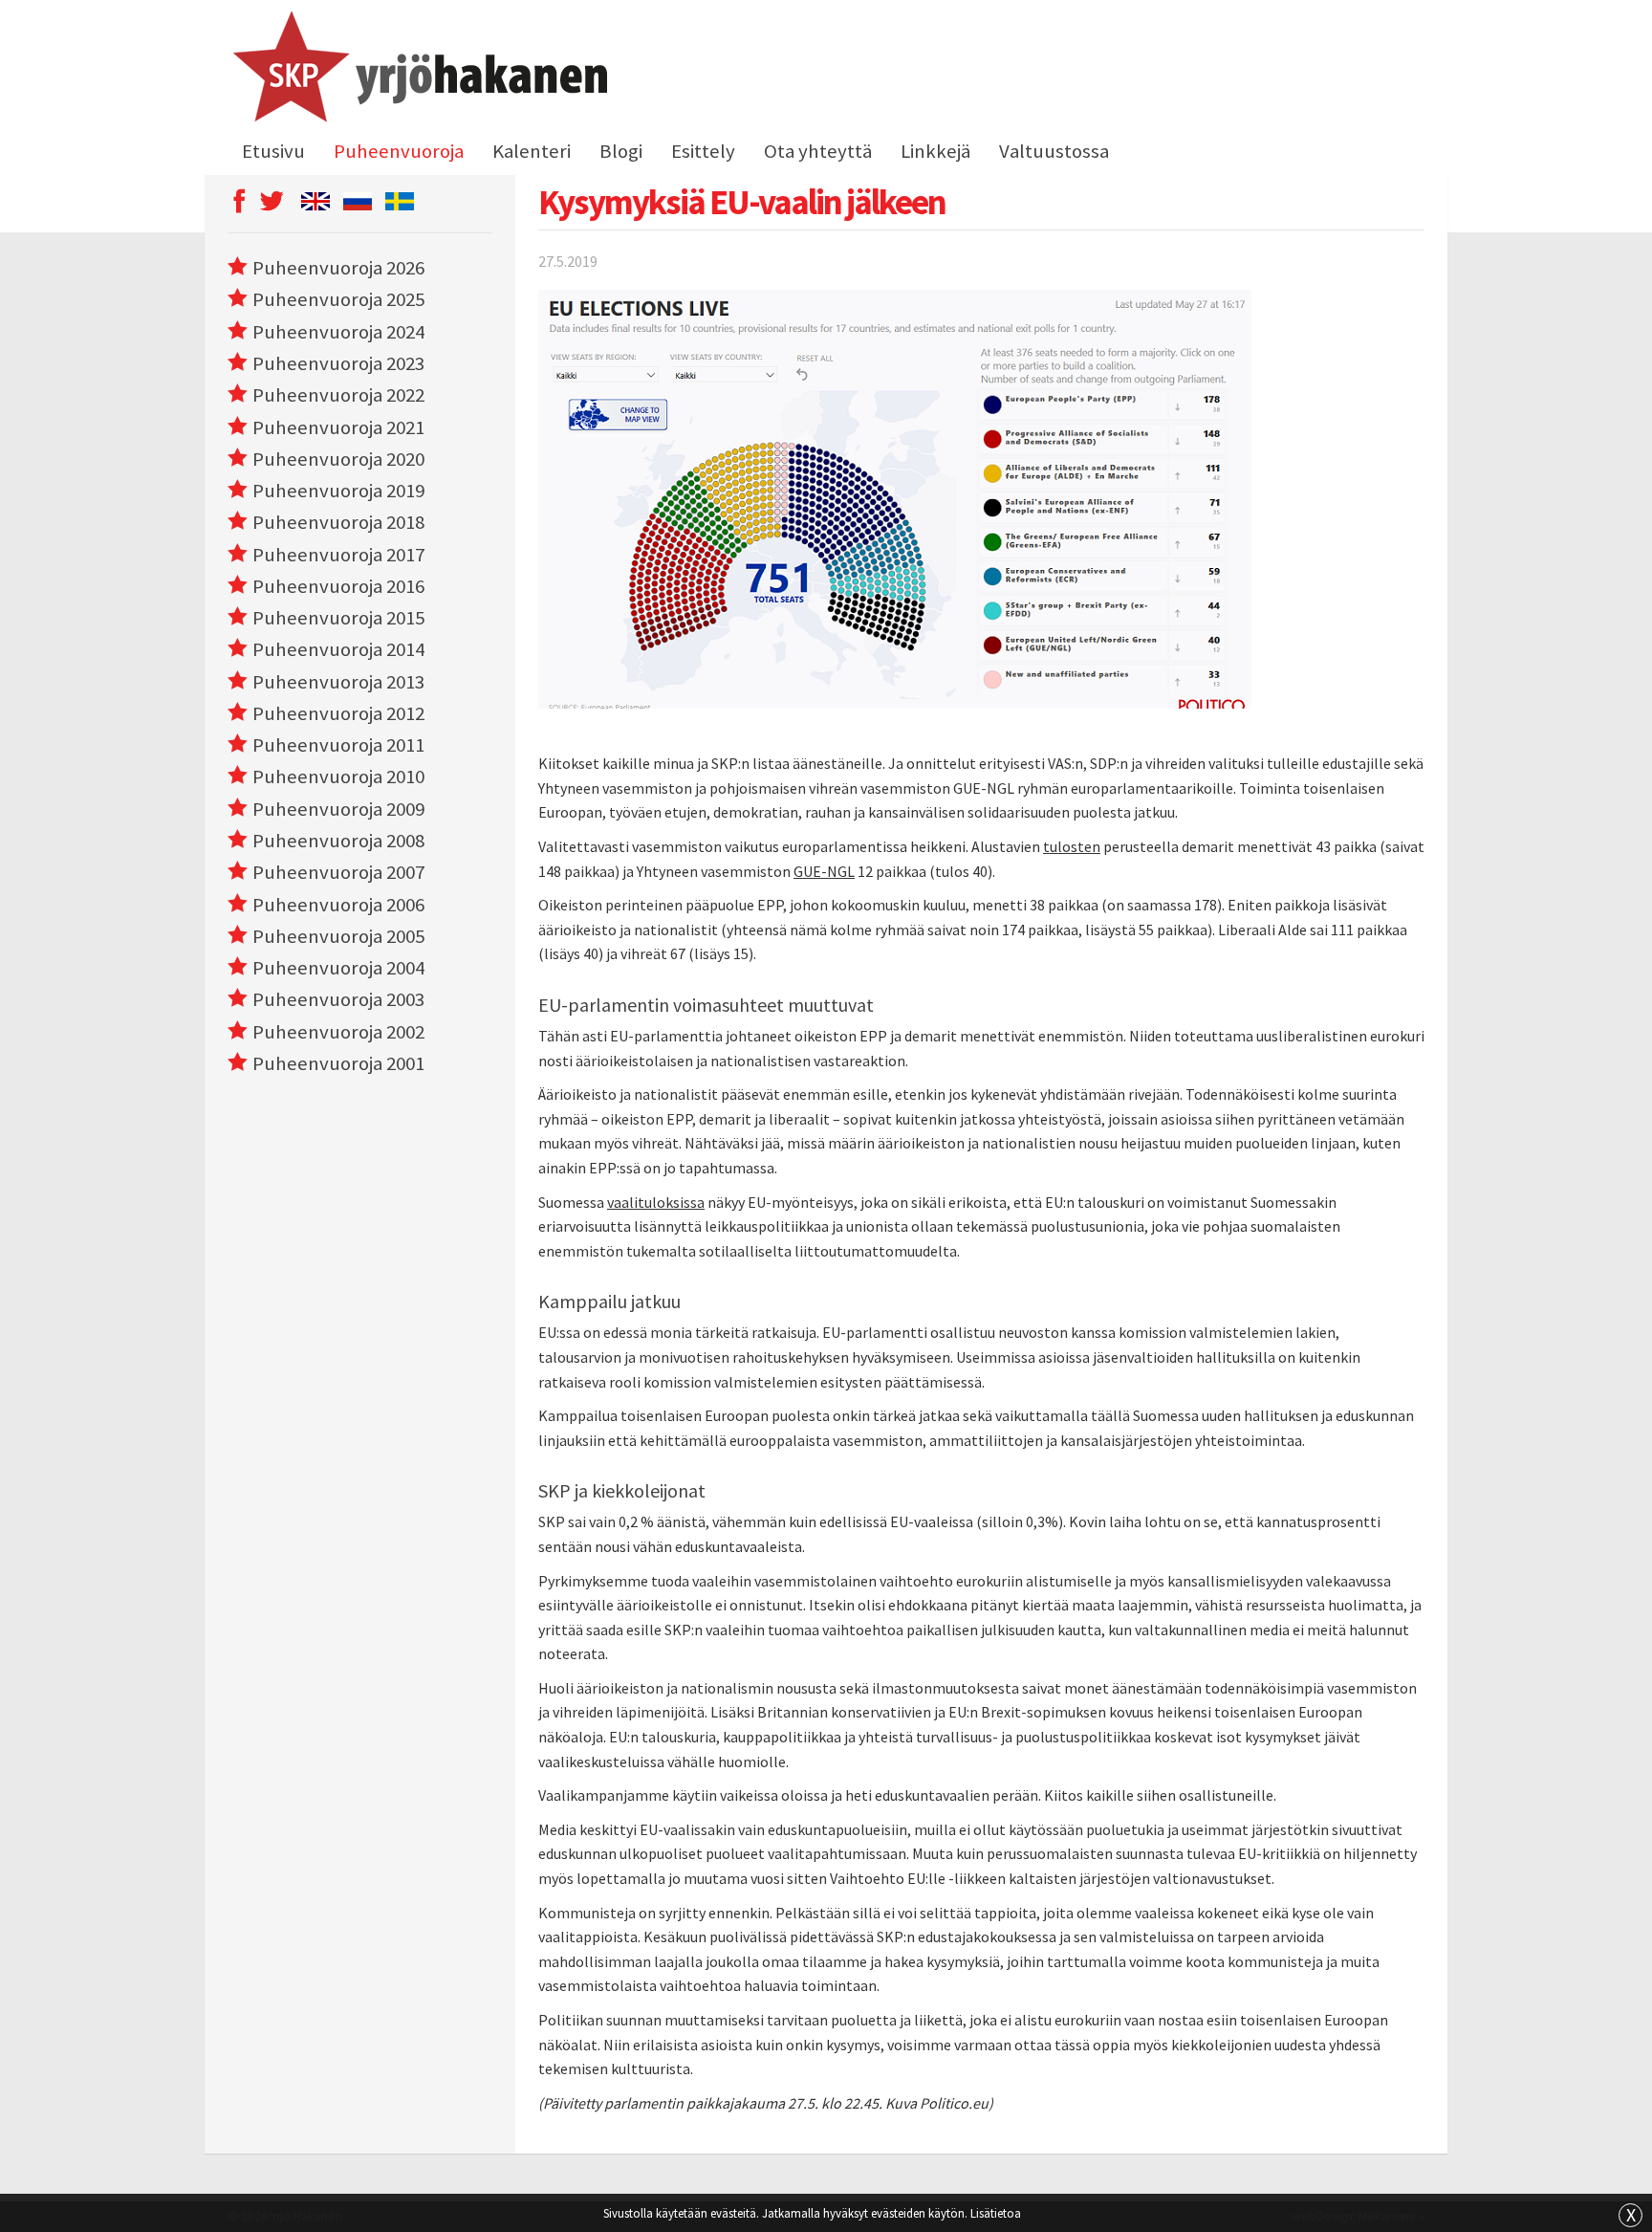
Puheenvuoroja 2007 (338, 872)
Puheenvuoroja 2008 (338, 841)
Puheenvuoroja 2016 (338, 586)
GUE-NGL (824, 871)
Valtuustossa (1054, 151)
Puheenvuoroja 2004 (338, 968)
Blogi (621, 151)
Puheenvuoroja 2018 (338, 522)
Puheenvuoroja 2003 (338, 999)
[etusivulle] (417, 70)
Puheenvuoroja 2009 (338, 809)
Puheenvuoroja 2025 (338, 299)
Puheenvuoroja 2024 (338, 332)
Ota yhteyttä (818, 151)
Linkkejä (935, 151)
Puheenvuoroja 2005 (338, 936)
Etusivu (273, 151)
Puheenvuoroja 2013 (338, 682)
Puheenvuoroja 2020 (338, 459)
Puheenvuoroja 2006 (338, 905)
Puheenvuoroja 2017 (338, 555)
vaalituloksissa (656, 1202)
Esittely (703, 151)
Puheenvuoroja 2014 (338, 649)
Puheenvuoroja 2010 (338, 777)
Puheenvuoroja (399, 151)
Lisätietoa (996, 2213)
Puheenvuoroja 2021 (338, 427)
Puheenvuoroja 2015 (338, 618)
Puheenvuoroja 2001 (338, 1063)
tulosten (1072, 846)
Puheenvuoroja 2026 (338, 268)
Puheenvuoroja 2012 (338, 713)
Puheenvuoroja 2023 (338, 363)
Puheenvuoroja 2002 (338, 1032)
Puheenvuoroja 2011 (338, 745)
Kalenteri (532, 151)
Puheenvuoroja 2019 (338, 491)
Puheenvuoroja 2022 (338, 395)
